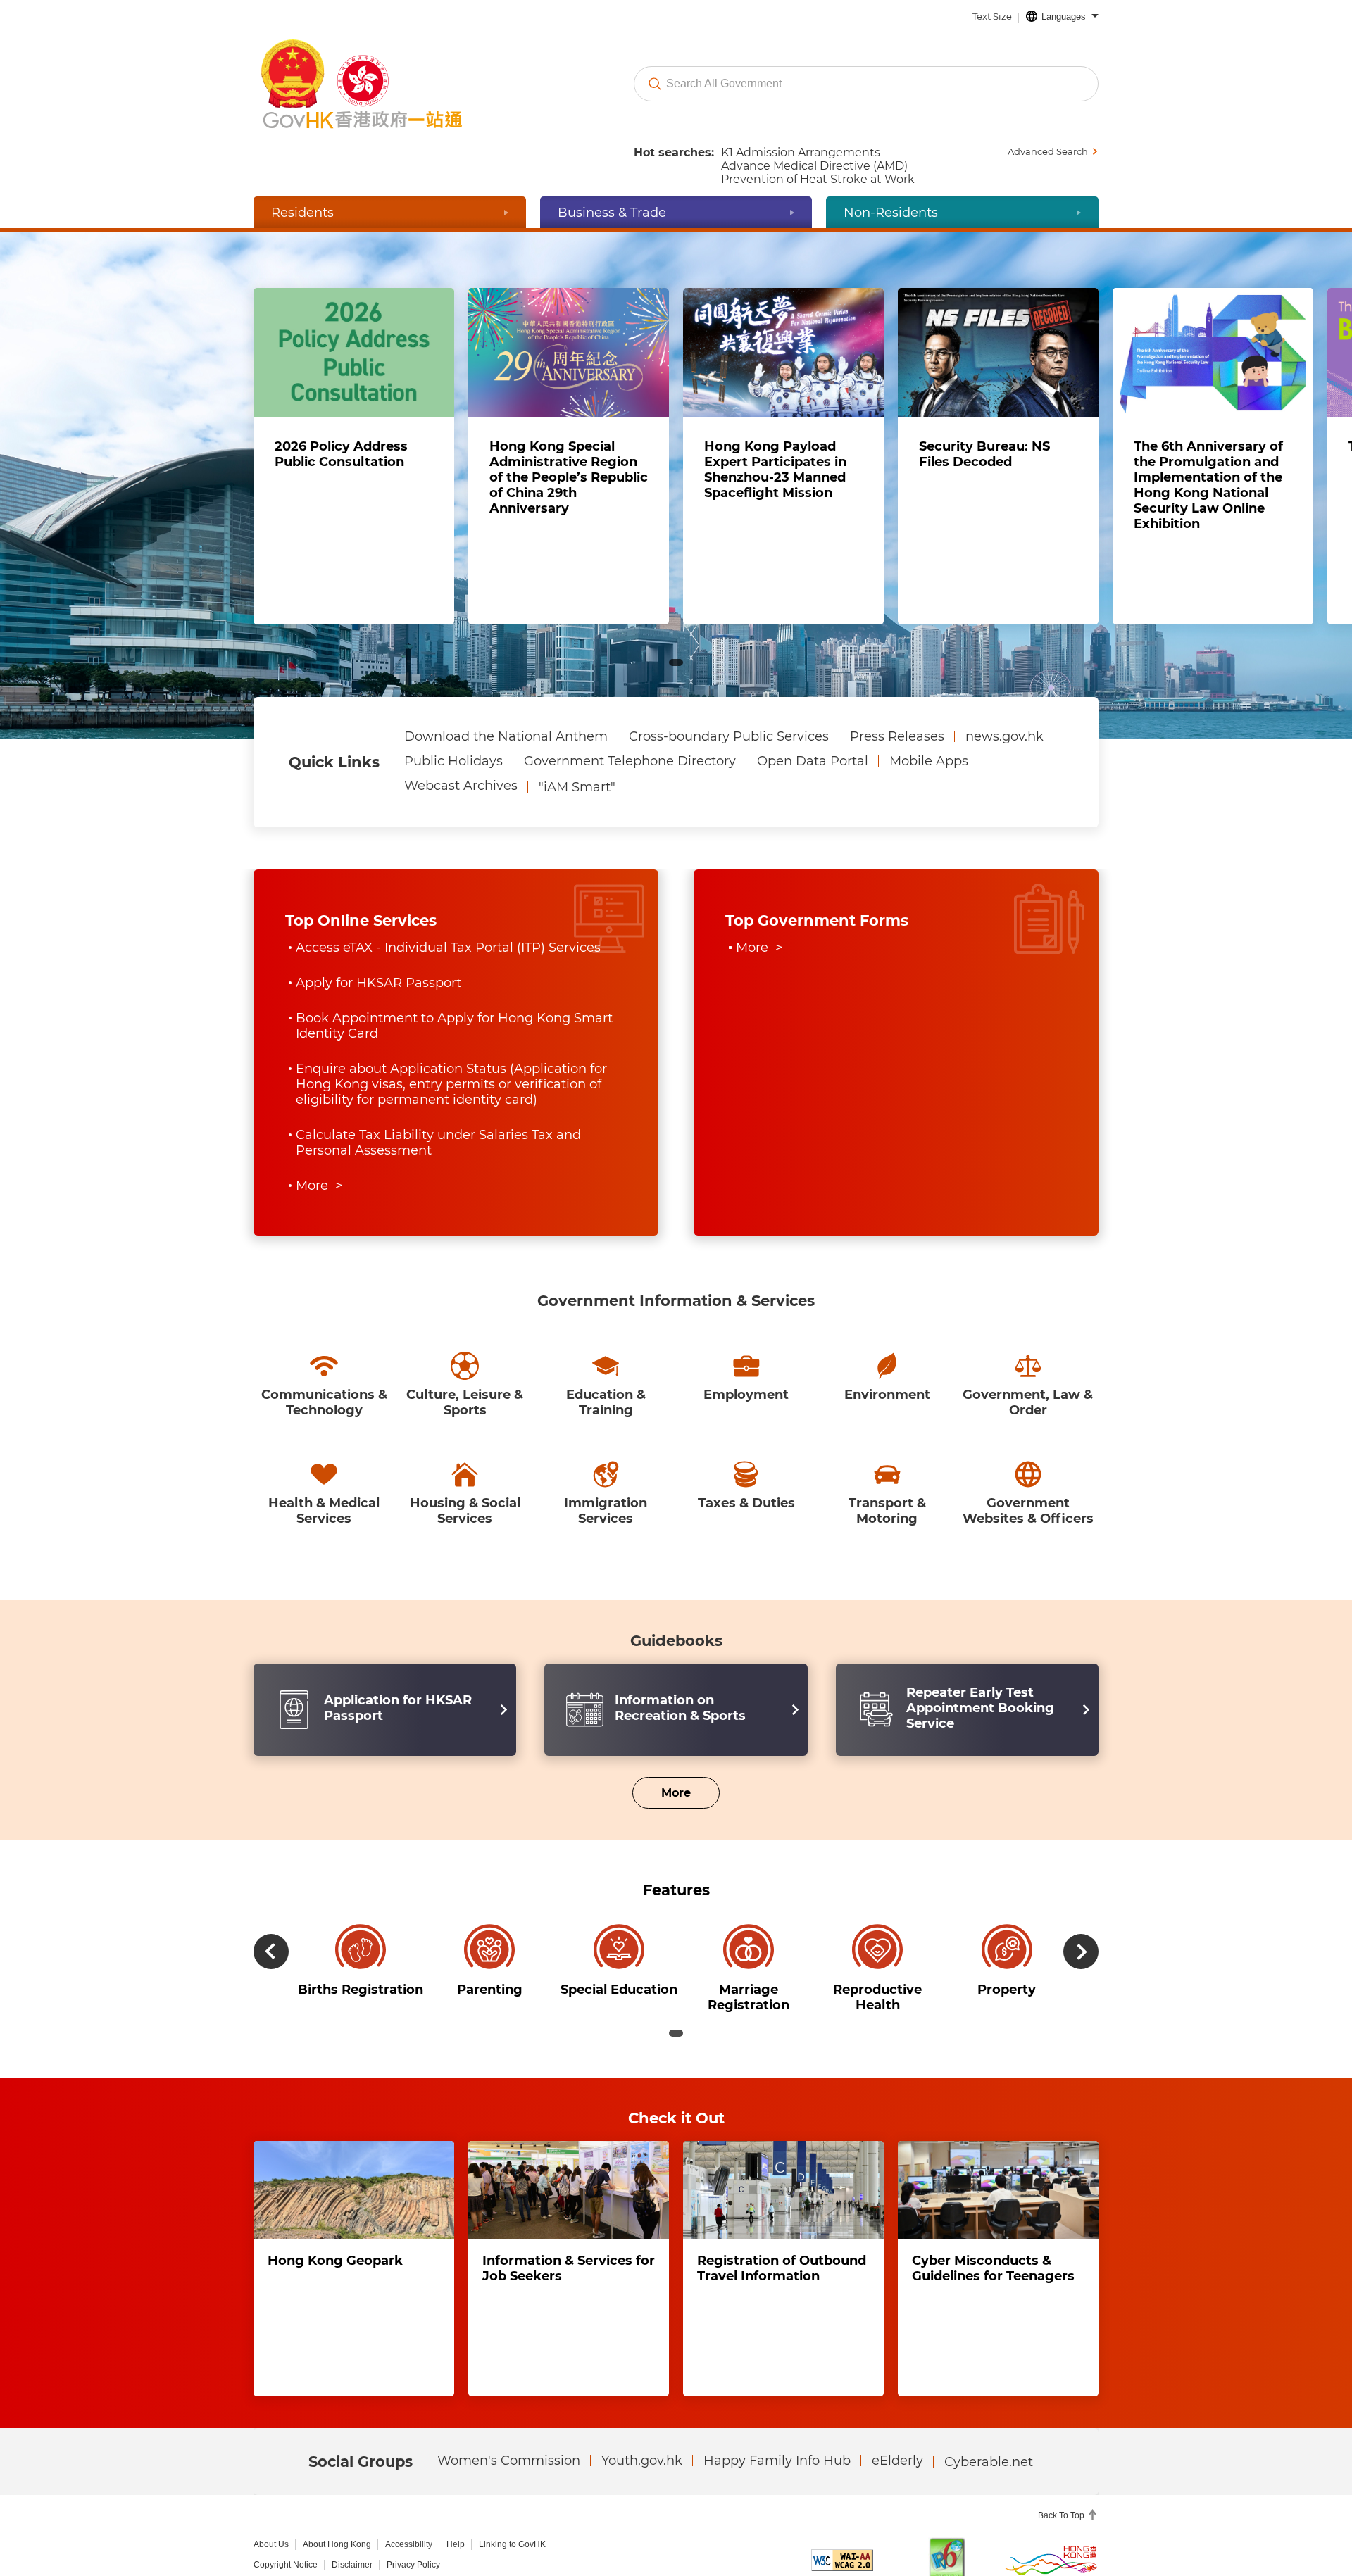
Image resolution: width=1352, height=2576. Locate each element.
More (662, 1728)
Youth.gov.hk (642, 2409)
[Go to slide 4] (703, 672)
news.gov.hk (1004, 747)
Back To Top (1062, 2464)
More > (319, 1126)
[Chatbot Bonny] (1294, 2525)
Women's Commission (509, 2409)
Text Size (992, 16)
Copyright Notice (286, 2513)
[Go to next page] (1267, 452)
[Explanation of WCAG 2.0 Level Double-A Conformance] (842, 2509)
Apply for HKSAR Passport (378, 979)
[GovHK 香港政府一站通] (385, 84)
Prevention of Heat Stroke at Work (818, 179)
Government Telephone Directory (630, 772)
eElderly (897, 2409)
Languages (1064, 17)
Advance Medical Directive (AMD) (814, 166)
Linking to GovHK (512, 2493)
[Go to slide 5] (730, 672)
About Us (271, 2493)
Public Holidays (453, 772)
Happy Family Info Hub (777, 2409)
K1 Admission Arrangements (801, 152)
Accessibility (409, 2493)
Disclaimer (352, 2513)
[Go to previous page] (85, 452)
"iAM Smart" (577, 798)
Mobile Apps (929, 772)
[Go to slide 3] (676, 672)
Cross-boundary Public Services (729, 747)
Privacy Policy (413, 2513)
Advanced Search (1048, 151)
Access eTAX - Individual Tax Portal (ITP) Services (448, 958)
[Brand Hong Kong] (1051, 2508)
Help (456, 2493)
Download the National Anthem (506, 747)
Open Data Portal (813, 772)
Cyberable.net (989, 2411)
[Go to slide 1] (622, 672)
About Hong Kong (337, 2493)
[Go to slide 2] (649, 672)
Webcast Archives (461, 796)
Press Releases (897, 747)
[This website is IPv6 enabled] (947, 2509)
